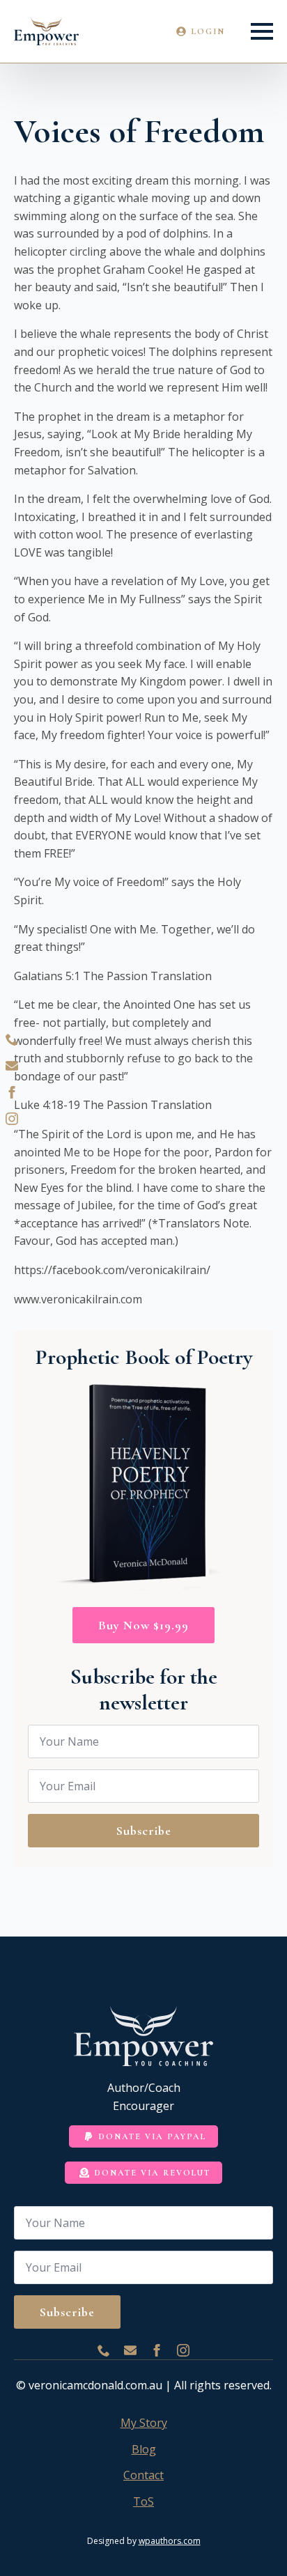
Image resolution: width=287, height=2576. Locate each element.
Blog (144, 2449)
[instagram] (12, 1119)
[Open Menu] (262, 31)
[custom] (12, 1039)
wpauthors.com (170, 2541)
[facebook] (12, 1092)
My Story (144, 2423)
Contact (143, 2475)
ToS (143, 2501)
